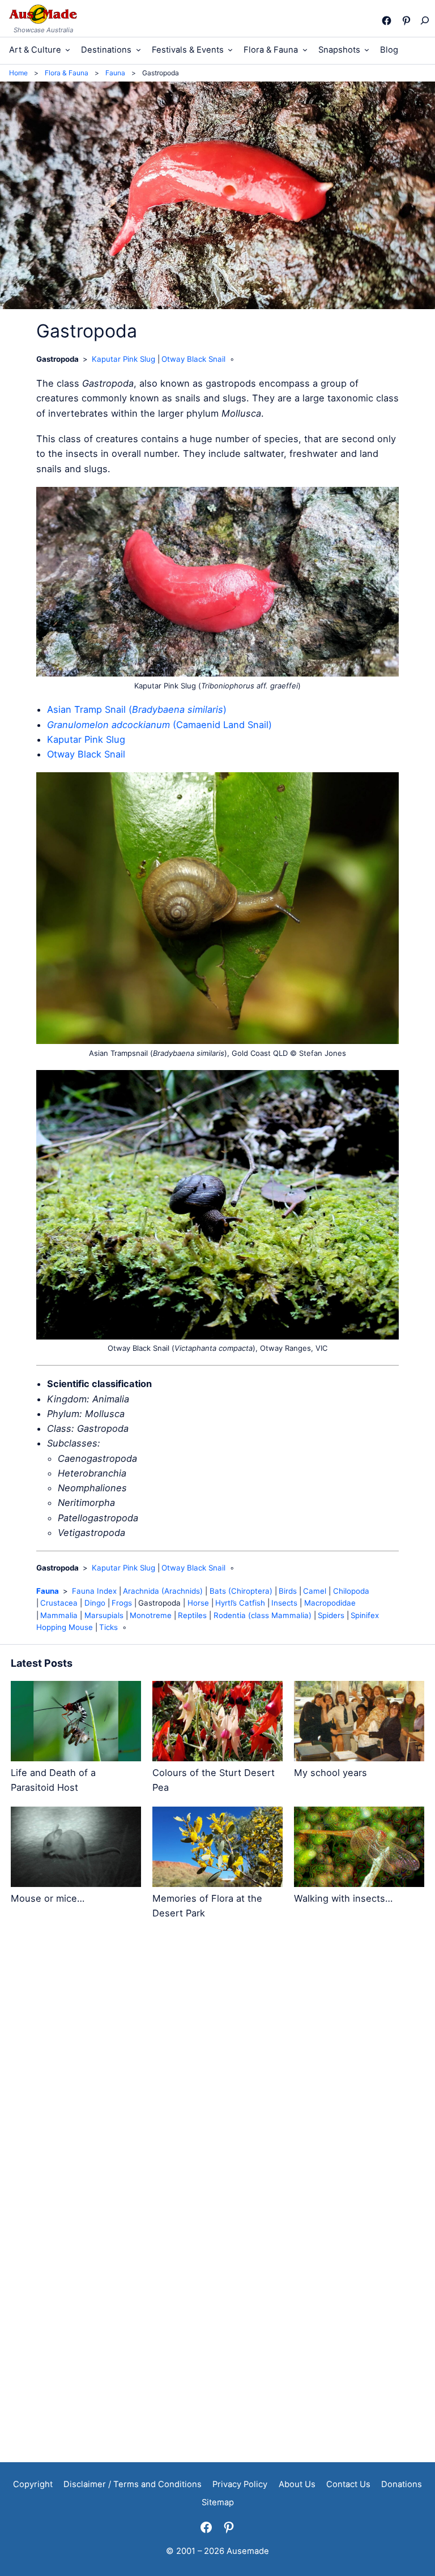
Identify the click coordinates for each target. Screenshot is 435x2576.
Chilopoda (351, 1591)
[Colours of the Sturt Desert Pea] (217, 1723)
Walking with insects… (343, 1898)
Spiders (331, 1615)
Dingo (95, 1603)
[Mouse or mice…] (76, 1849)
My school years (330, 1773)
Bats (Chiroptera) (241, 1591)
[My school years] (359, 1723)
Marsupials (104, 1615)
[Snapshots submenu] (367, 50)
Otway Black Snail (193, 359)
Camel (315, 1591)
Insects (284, 1603)
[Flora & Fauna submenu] (305, 50)
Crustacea (59, 1603)
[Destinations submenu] (138, 50)
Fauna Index (94, 1591)
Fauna (48, 1591)
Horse (198, 1603)
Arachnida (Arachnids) (163, 1591)
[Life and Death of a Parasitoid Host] (76, 1723)
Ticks (108, 1627)
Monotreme (151, 1615)
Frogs (122, 1603)
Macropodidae (330, 1603)
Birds (288, 1591)
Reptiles (192, 1615)
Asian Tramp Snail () (137, 709)
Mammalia (59, 1615)
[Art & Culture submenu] (68, 50)
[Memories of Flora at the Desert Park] (217, 1849)
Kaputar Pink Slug (123, 359)
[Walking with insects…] (359, 1849)
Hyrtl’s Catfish (240, 1603)
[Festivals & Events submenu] (230, 50)
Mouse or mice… (48, 1898)
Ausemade (248, 2551)
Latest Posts (42, 1663)
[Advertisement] (217, 2033)
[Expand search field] (424, 20)
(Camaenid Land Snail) (159, 725)
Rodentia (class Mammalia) (263, 1615)
